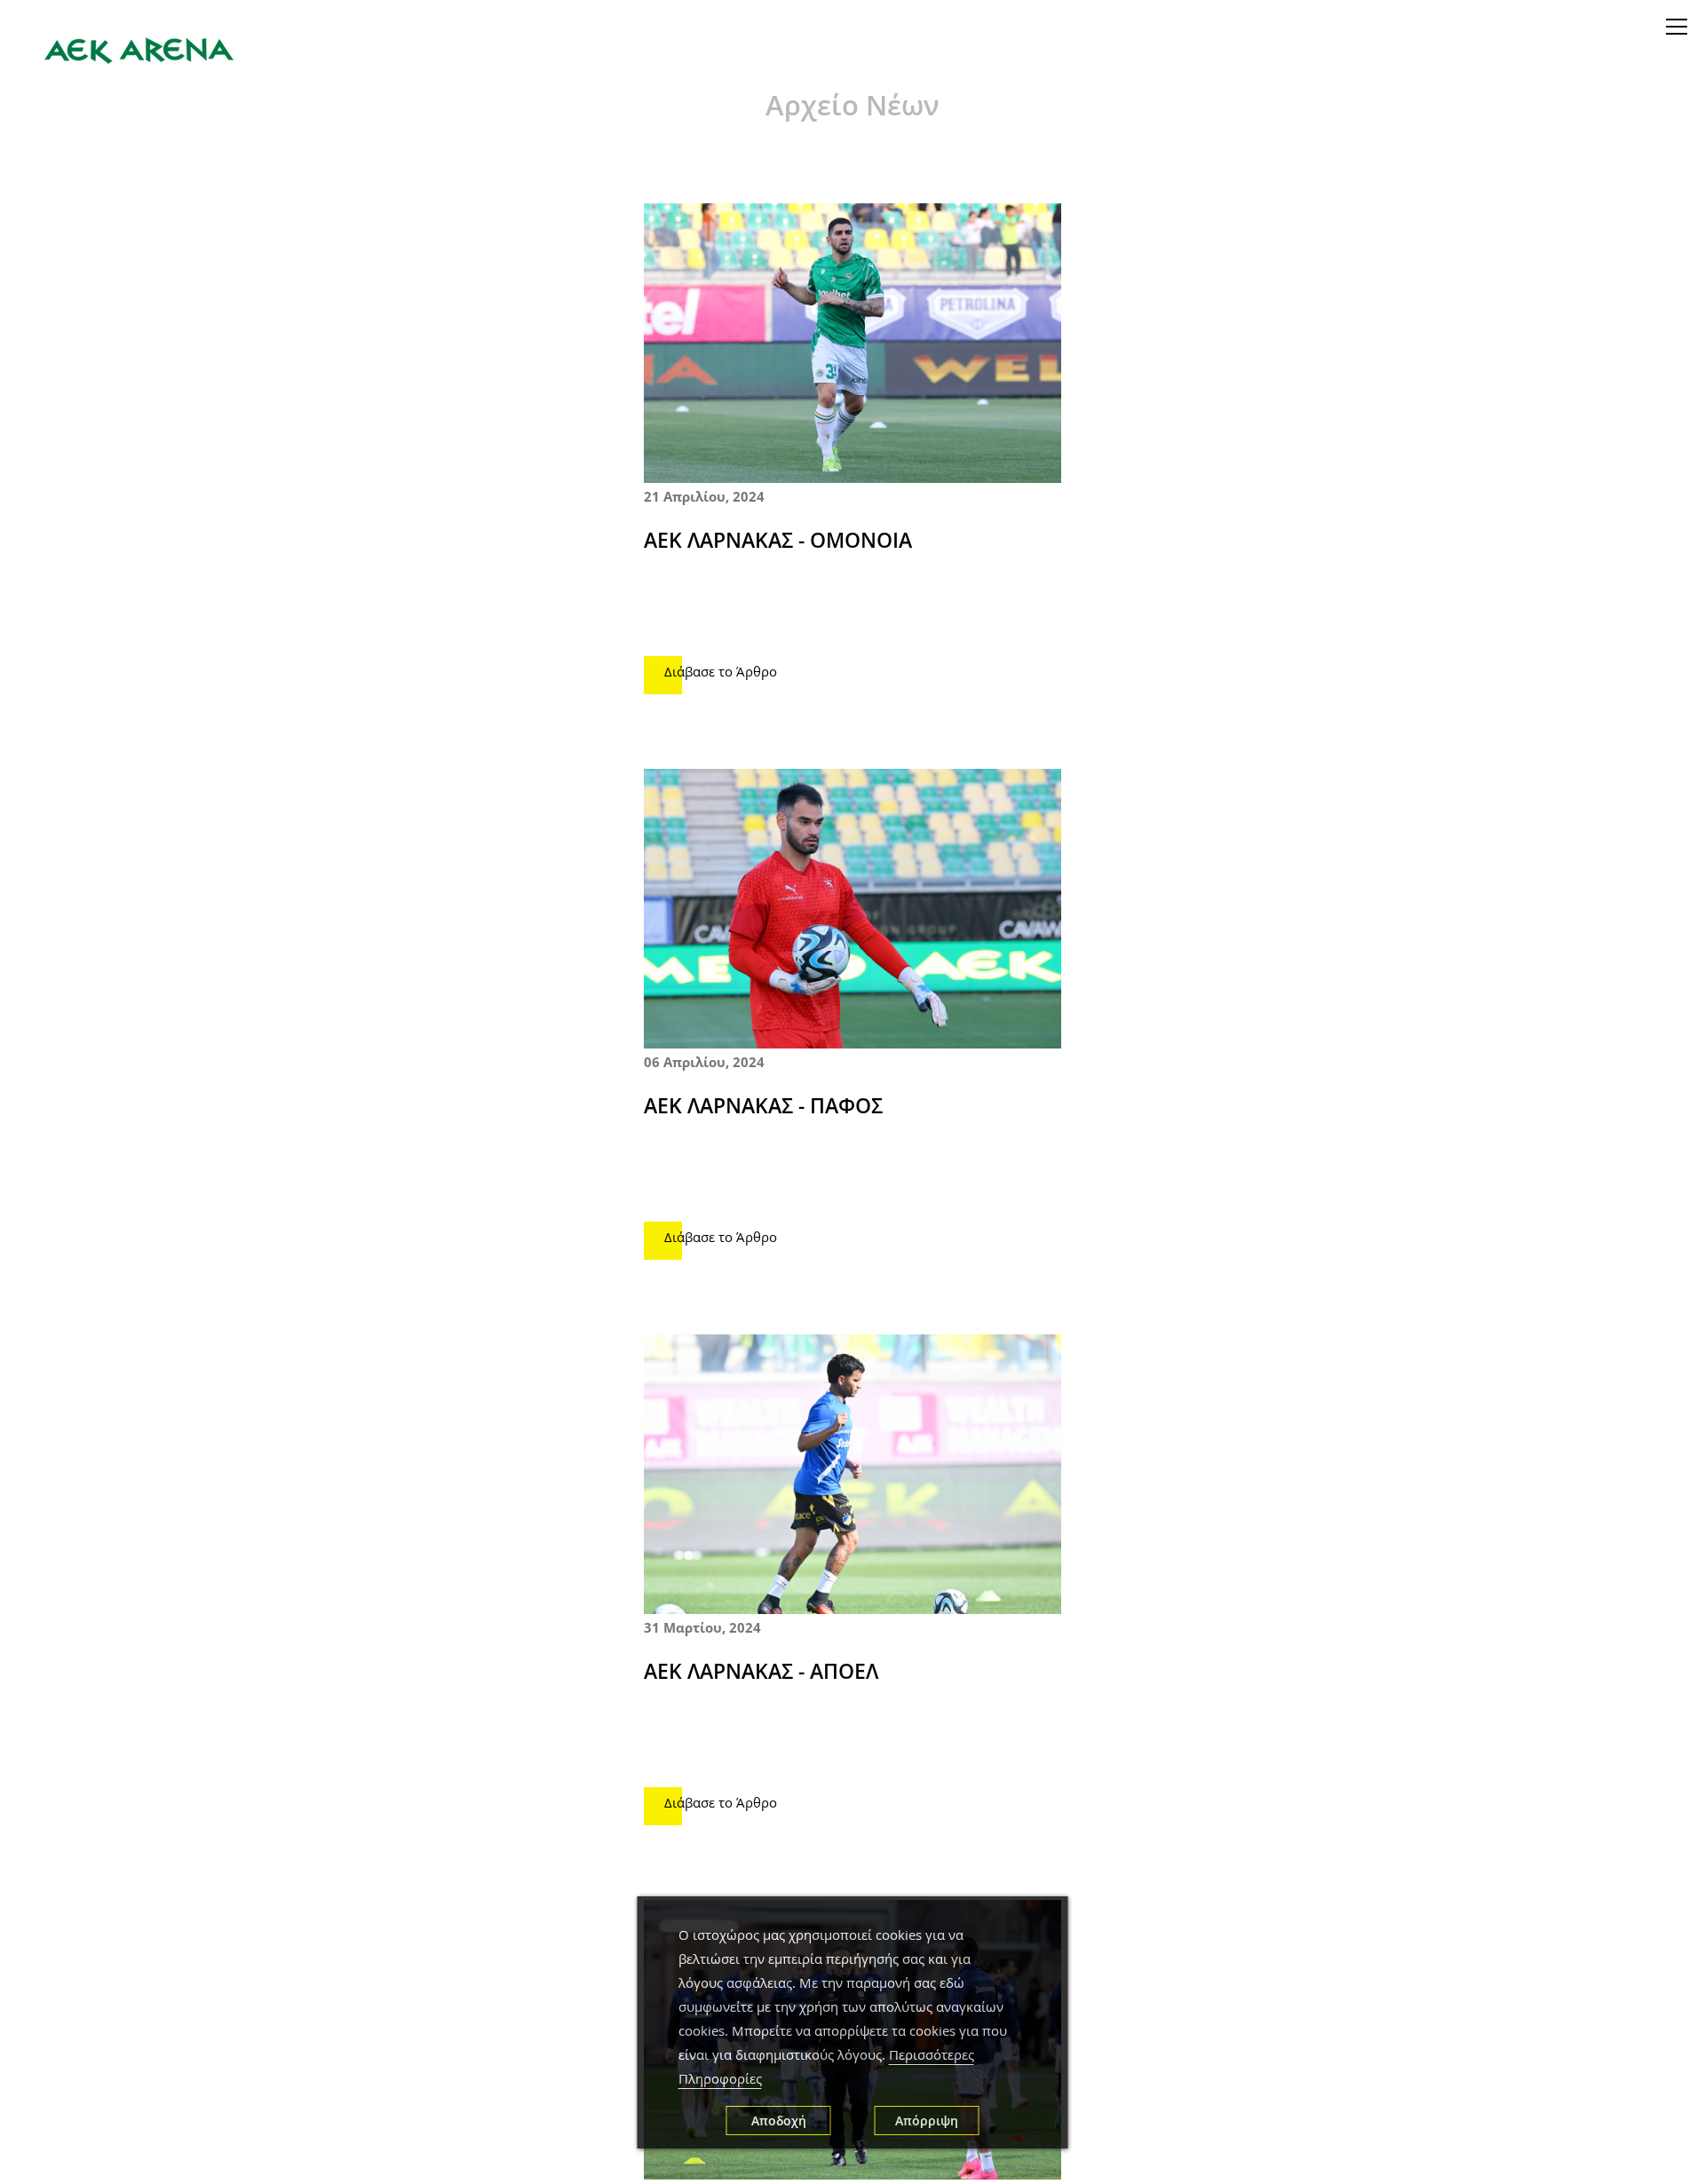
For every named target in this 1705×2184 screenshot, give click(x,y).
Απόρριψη (927, 2121)
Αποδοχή (779, 2121)
